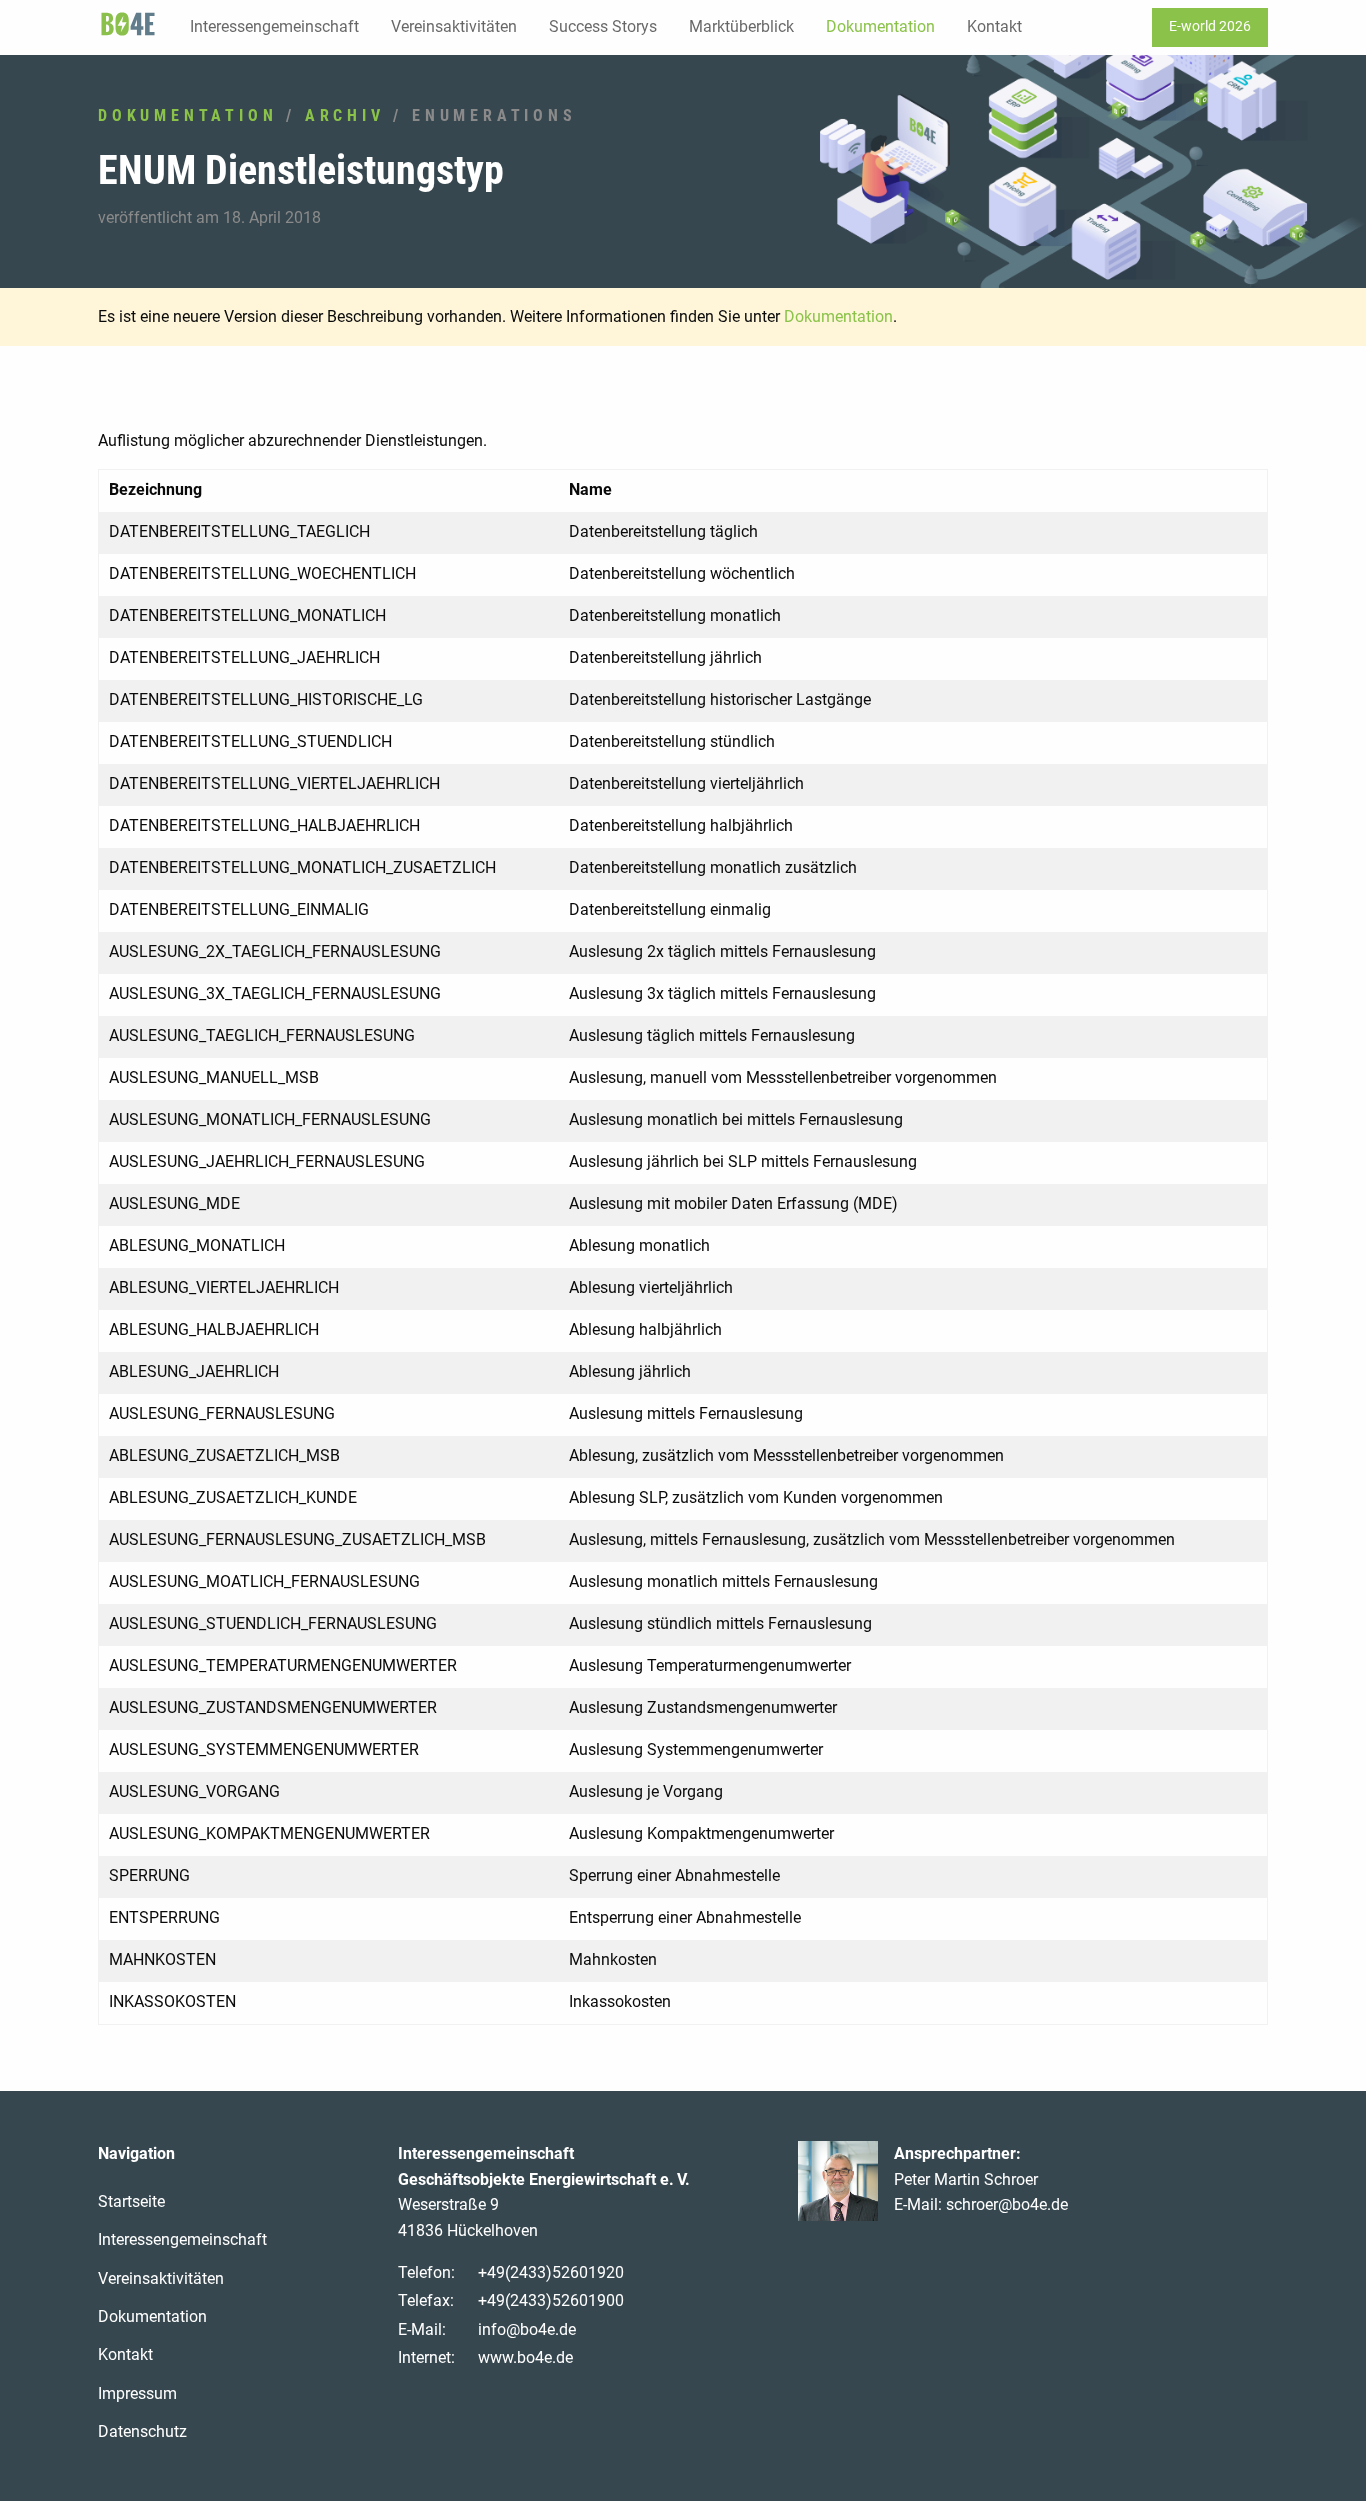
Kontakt (994, 26)
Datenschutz (142, 2431)
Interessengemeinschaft (274, 26)
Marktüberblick (741, 26)
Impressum (137, 2393)
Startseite (131, 2201)
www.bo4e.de (525, 2357)
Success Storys (603, 26)
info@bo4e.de (527, 2329)
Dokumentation (880, 26)
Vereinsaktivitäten (454, 26)
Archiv (345, 115)
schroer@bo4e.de (1007, 2204)
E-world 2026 (1210, 26)
